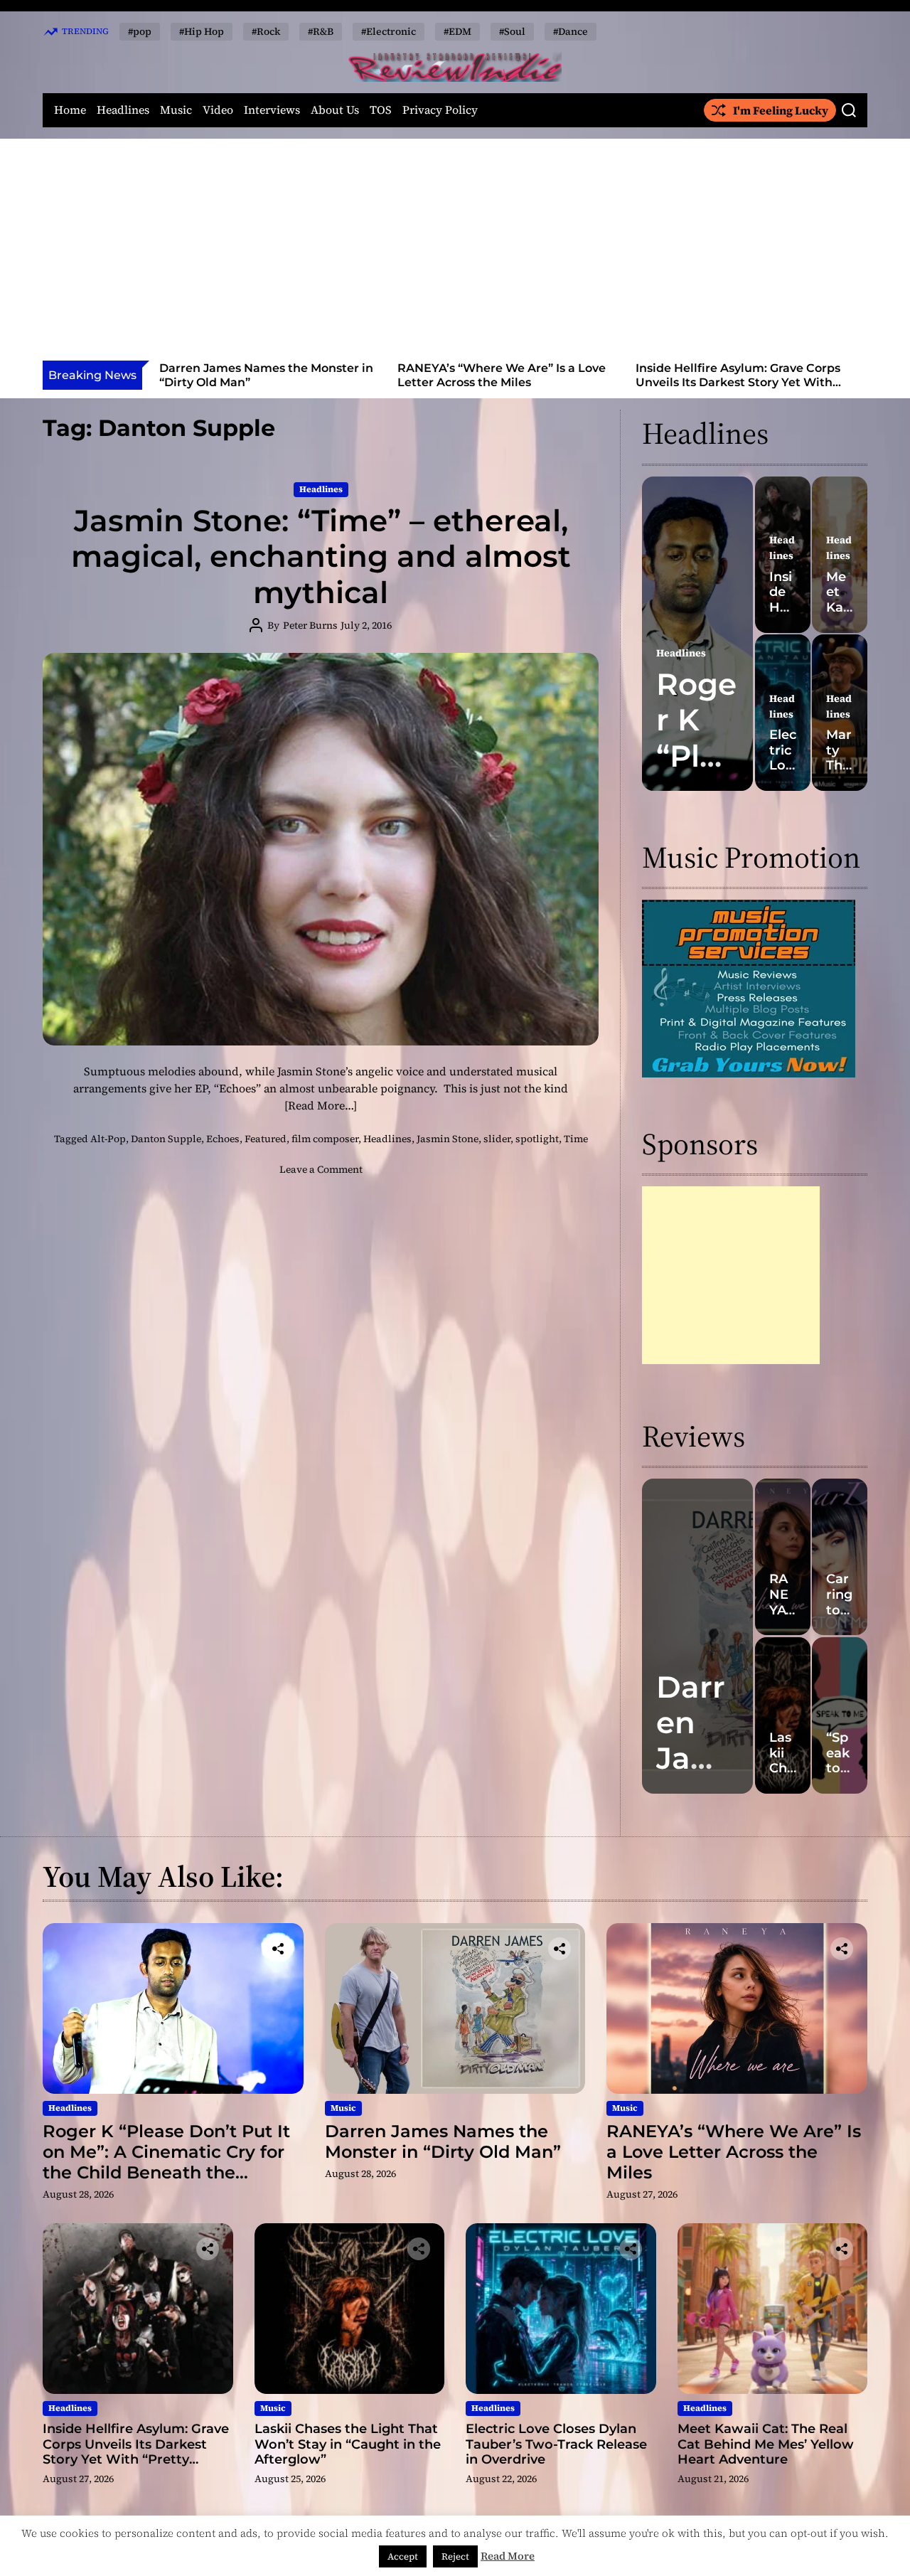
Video (218, 110)
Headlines (123, 110)
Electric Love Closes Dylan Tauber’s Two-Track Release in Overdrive (556, 2444)
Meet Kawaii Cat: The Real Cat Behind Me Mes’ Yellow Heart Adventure (766, 2444)
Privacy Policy (440, 110)
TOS (381, 110)
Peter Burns (310, 625)
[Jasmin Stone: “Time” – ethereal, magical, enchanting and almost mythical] (321, 849)
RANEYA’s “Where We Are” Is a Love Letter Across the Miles (274, 375)
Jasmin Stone (448, 1139)
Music (176, 110)
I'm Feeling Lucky (781, 110)
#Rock (266, 31)
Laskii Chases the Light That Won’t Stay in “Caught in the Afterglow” (748, 375)
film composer (325, 1139)
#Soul (512, 31)
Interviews (272, 110)
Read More (508, 2556)
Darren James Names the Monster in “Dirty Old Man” (443, 2141)
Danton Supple (166, 1139)
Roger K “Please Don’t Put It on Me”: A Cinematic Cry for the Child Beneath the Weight (166, 2162)
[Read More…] (321, 1105)
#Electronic (389, 31)
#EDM (457, 31)
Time (576, 1139)
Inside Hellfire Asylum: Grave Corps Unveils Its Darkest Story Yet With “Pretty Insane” (510, 382)
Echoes (223, 1139)
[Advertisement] (455, 254)
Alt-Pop (108, 1139)
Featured (266, 1139)
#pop (140, 31)
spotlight (537, 1139)
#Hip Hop (202, 31)
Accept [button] (403, 2556)
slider (497, 1139)
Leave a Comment (321, 1169)
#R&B (321, 31)
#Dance (571, 31)
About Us (335, 110)
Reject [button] (455, 2556)
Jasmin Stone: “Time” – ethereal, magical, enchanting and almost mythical (321, 557)
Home (70, 110)
